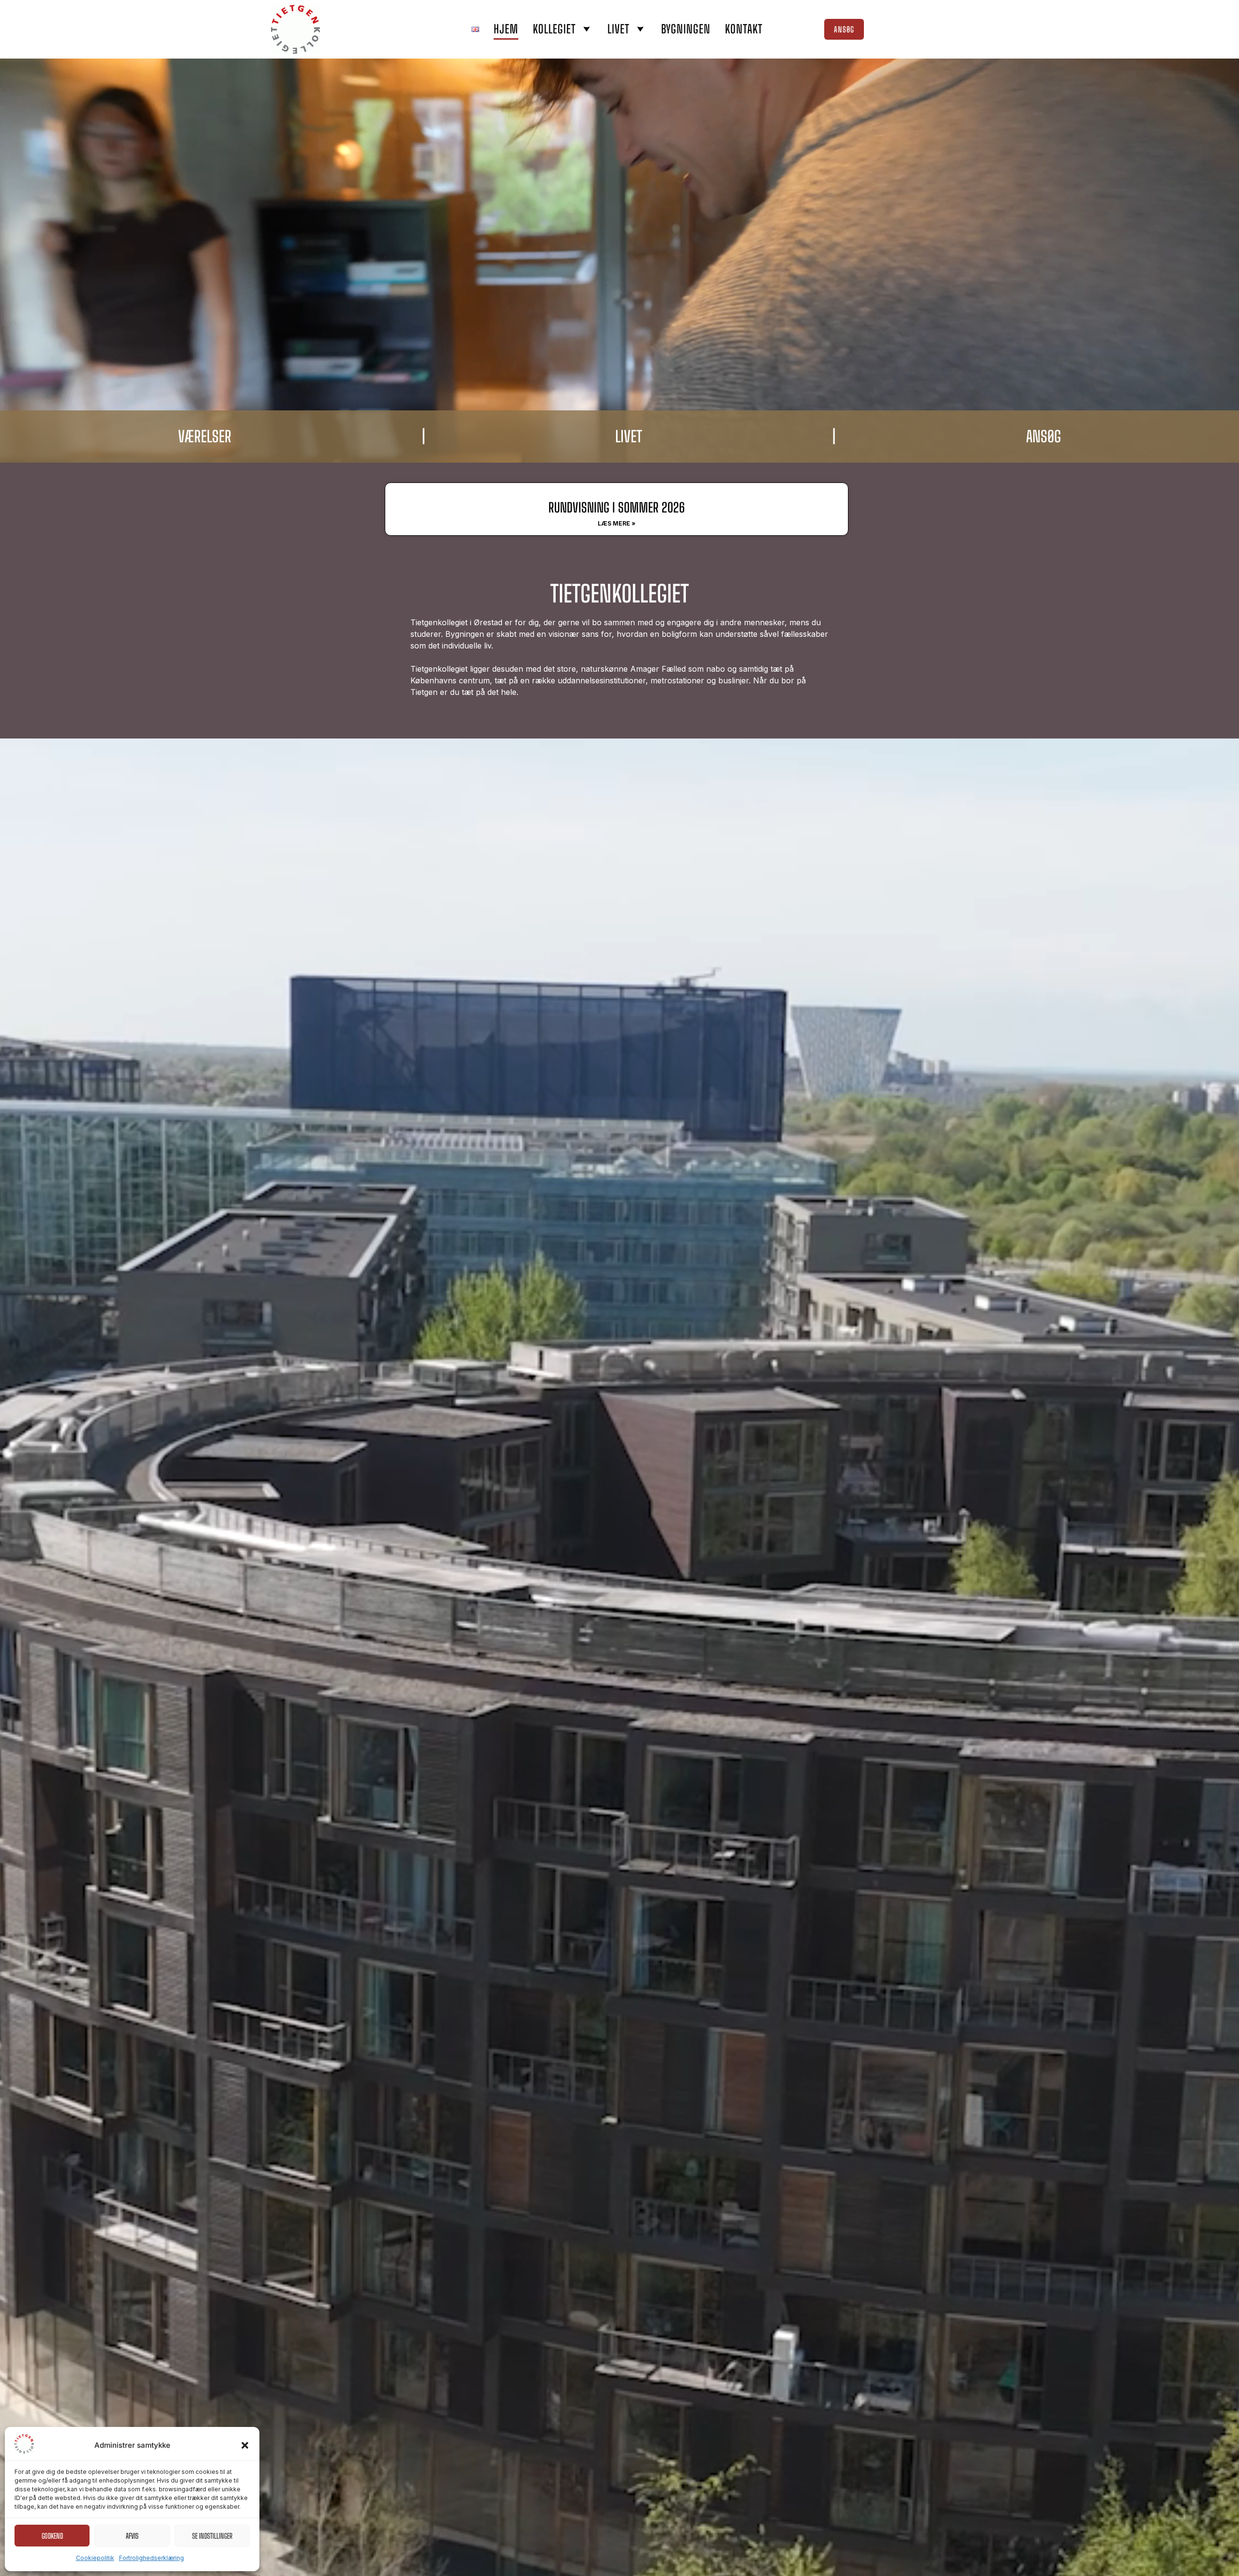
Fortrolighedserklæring (151, 2558)
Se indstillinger (212, 2536)
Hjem (506, 29)
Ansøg (844, 29)
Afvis (132, 2536)
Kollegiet (554, 29)
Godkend (52, 2536)
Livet (619, 29)
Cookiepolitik (95, 2558)
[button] (245, 2445)
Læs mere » (617, 523)
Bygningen (686, 29)
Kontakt (744, 29)
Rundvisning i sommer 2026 (617, 507)
